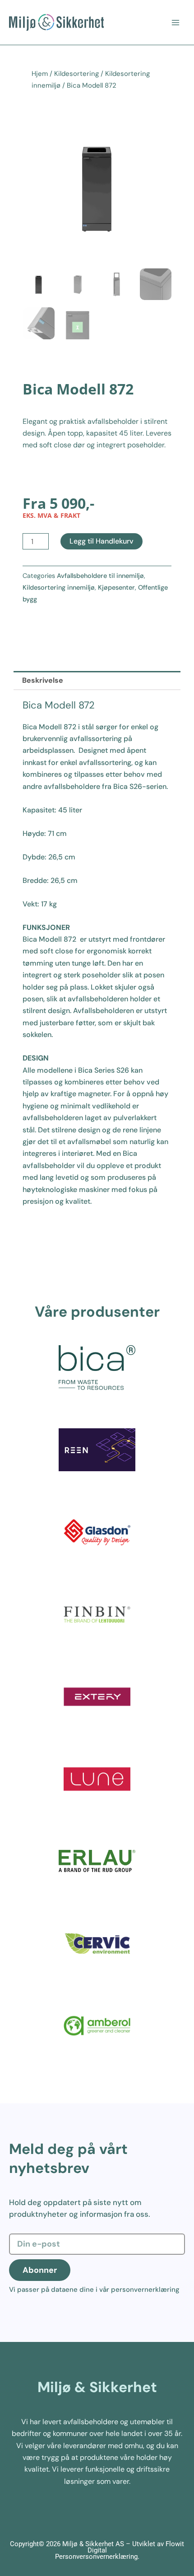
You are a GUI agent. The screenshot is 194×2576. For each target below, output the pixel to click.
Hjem (40, 74)
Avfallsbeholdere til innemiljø (100, 576)
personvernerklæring (145, 2290)
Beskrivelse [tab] (43, 680)
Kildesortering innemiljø (59, 587)
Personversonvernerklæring (96, 2557)
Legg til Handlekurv (102, 541)
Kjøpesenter (116, 587)
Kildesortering (76, 74)
